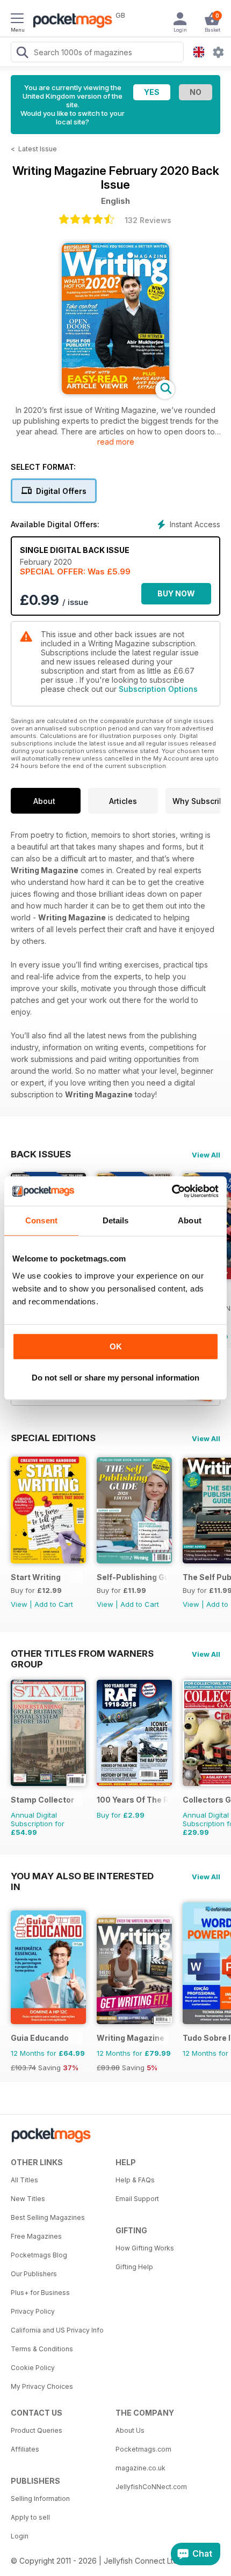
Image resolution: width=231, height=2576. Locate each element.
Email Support (137, 2199)
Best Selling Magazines (48, 2217)
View (19, 1604)
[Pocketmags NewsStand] (70, 21)
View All (206, 1155)
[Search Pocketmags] (22, 54)
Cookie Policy (33, 2368)
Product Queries (37, 2430)
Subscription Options (158, 689)
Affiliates (25, 2449)
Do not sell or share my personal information (115, 1378)
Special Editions (53, 1438)
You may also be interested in (82, 1876)
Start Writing (36, 1577)
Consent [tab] (41, 1220)
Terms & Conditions (42, 2349)
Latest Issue (38, 149)
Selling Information (40, 2499)
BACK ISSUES (41, 1154)
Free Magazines (36, 2236)
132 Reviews (148, 220)
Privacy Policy (33, 2311)
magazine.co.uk (140, 2468)
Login (20, 2536)
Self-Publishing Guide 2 (132, 1577)
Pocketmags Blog (39, 2255)
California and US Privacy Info (57, 2330)
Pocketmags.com (143, 2449)
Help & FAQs (135, 2180)
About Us (130, 2430)
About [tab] (190, 1220)
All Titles (24, 2180)
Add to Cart (54, 1604)
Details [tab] (116, 1220)
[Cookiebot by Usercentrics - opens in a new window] (172, 1191)
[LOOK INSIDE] (115, 391)
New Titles (28, 2199)
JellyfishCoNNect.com (151, 2487)
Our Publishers (34, 2274)
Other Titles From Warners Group (82, 1654)
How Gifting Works (145, 2248)
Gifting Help (134, 2267)
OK (116, 1346)
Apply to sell (30, 2517)
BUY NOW (176, 593)
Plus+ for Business (40, 2293)
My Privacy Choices (42, 2386)
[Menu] (17, 20)
